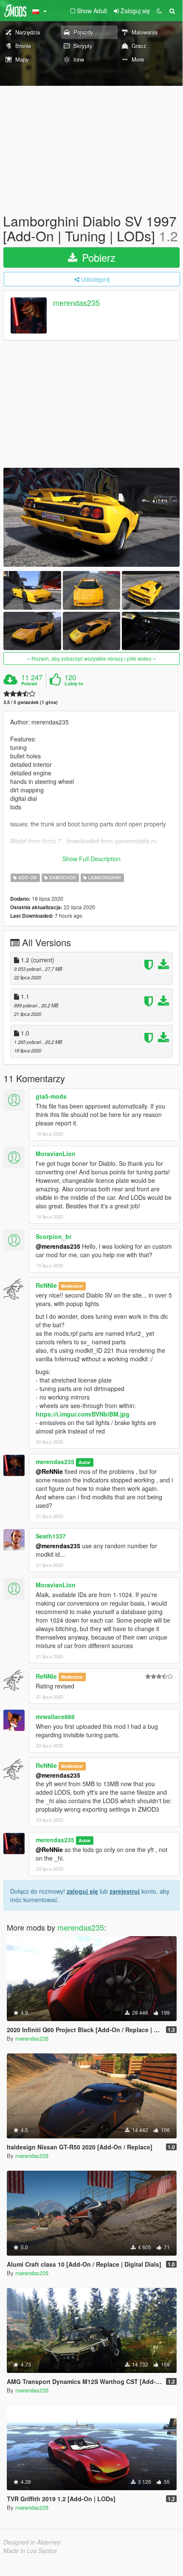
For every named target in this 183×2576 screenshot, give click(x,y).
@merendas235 (58, 1246)
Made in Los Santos (30, 2551)
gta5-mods (51, 1096)
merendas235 (76, 303)
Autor (84, 1462)
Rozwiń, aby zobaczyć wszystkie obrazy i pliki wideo (91, 658)
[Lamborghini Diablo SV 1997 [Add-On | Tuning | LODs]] (91, 517)
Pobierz (97, 257)
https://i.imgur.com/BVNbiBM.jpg (83, 1414)
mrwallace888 (55, 1716)
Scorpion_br (53, 1236)
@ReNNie (49, 1471)
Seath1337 (51, 1536)
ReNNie (46, 1285)
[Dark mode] (159, 11)
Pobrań (29, 684)
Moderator (72, 1286)
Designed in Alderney (32, 2542)
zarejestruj (125, 1891)
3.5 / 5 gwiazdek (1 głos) (31, 702)
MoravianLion (56, 1154)
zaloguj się (82, 1891)
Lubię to (74, 684)
